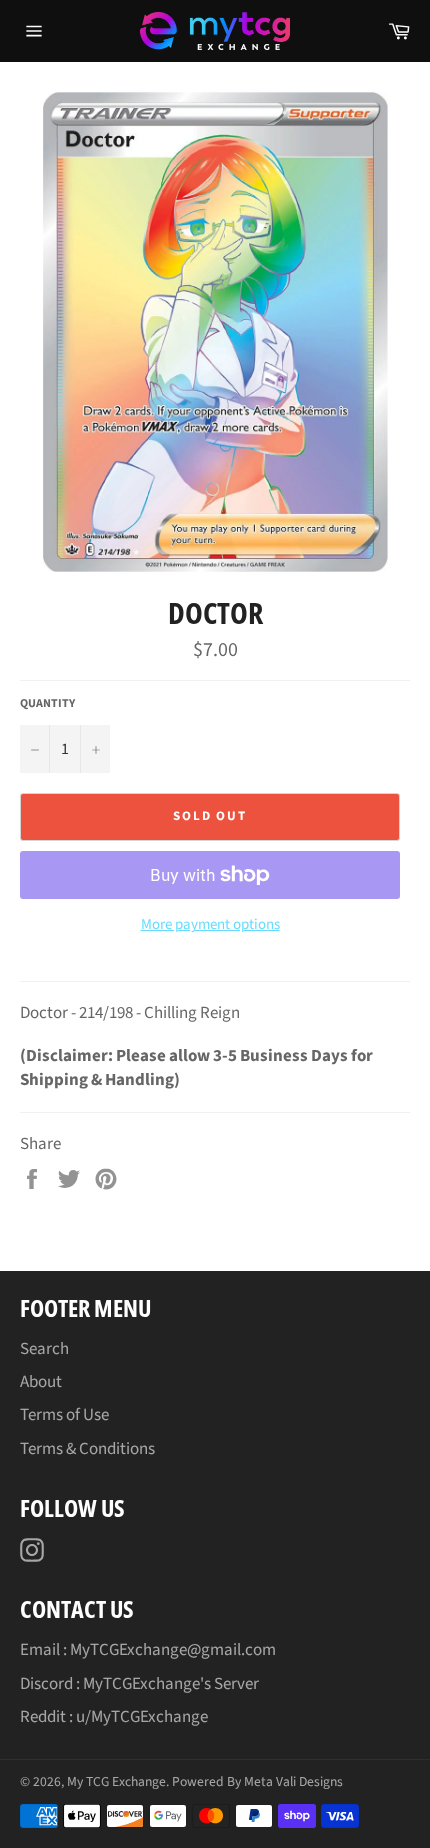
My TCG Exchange (116, 1781)
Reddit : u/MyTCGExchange (114, 1717)
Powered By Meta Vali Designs (257, 1781)
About (41, 1382)
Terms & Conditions (87, 1449)
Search (44, 1349)
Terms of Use (64, 1415)
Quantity (47, 704)
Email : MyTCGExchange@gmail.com (148, 1650)
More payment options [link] (210, 925)
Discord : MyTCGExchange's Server (139, 1684)
